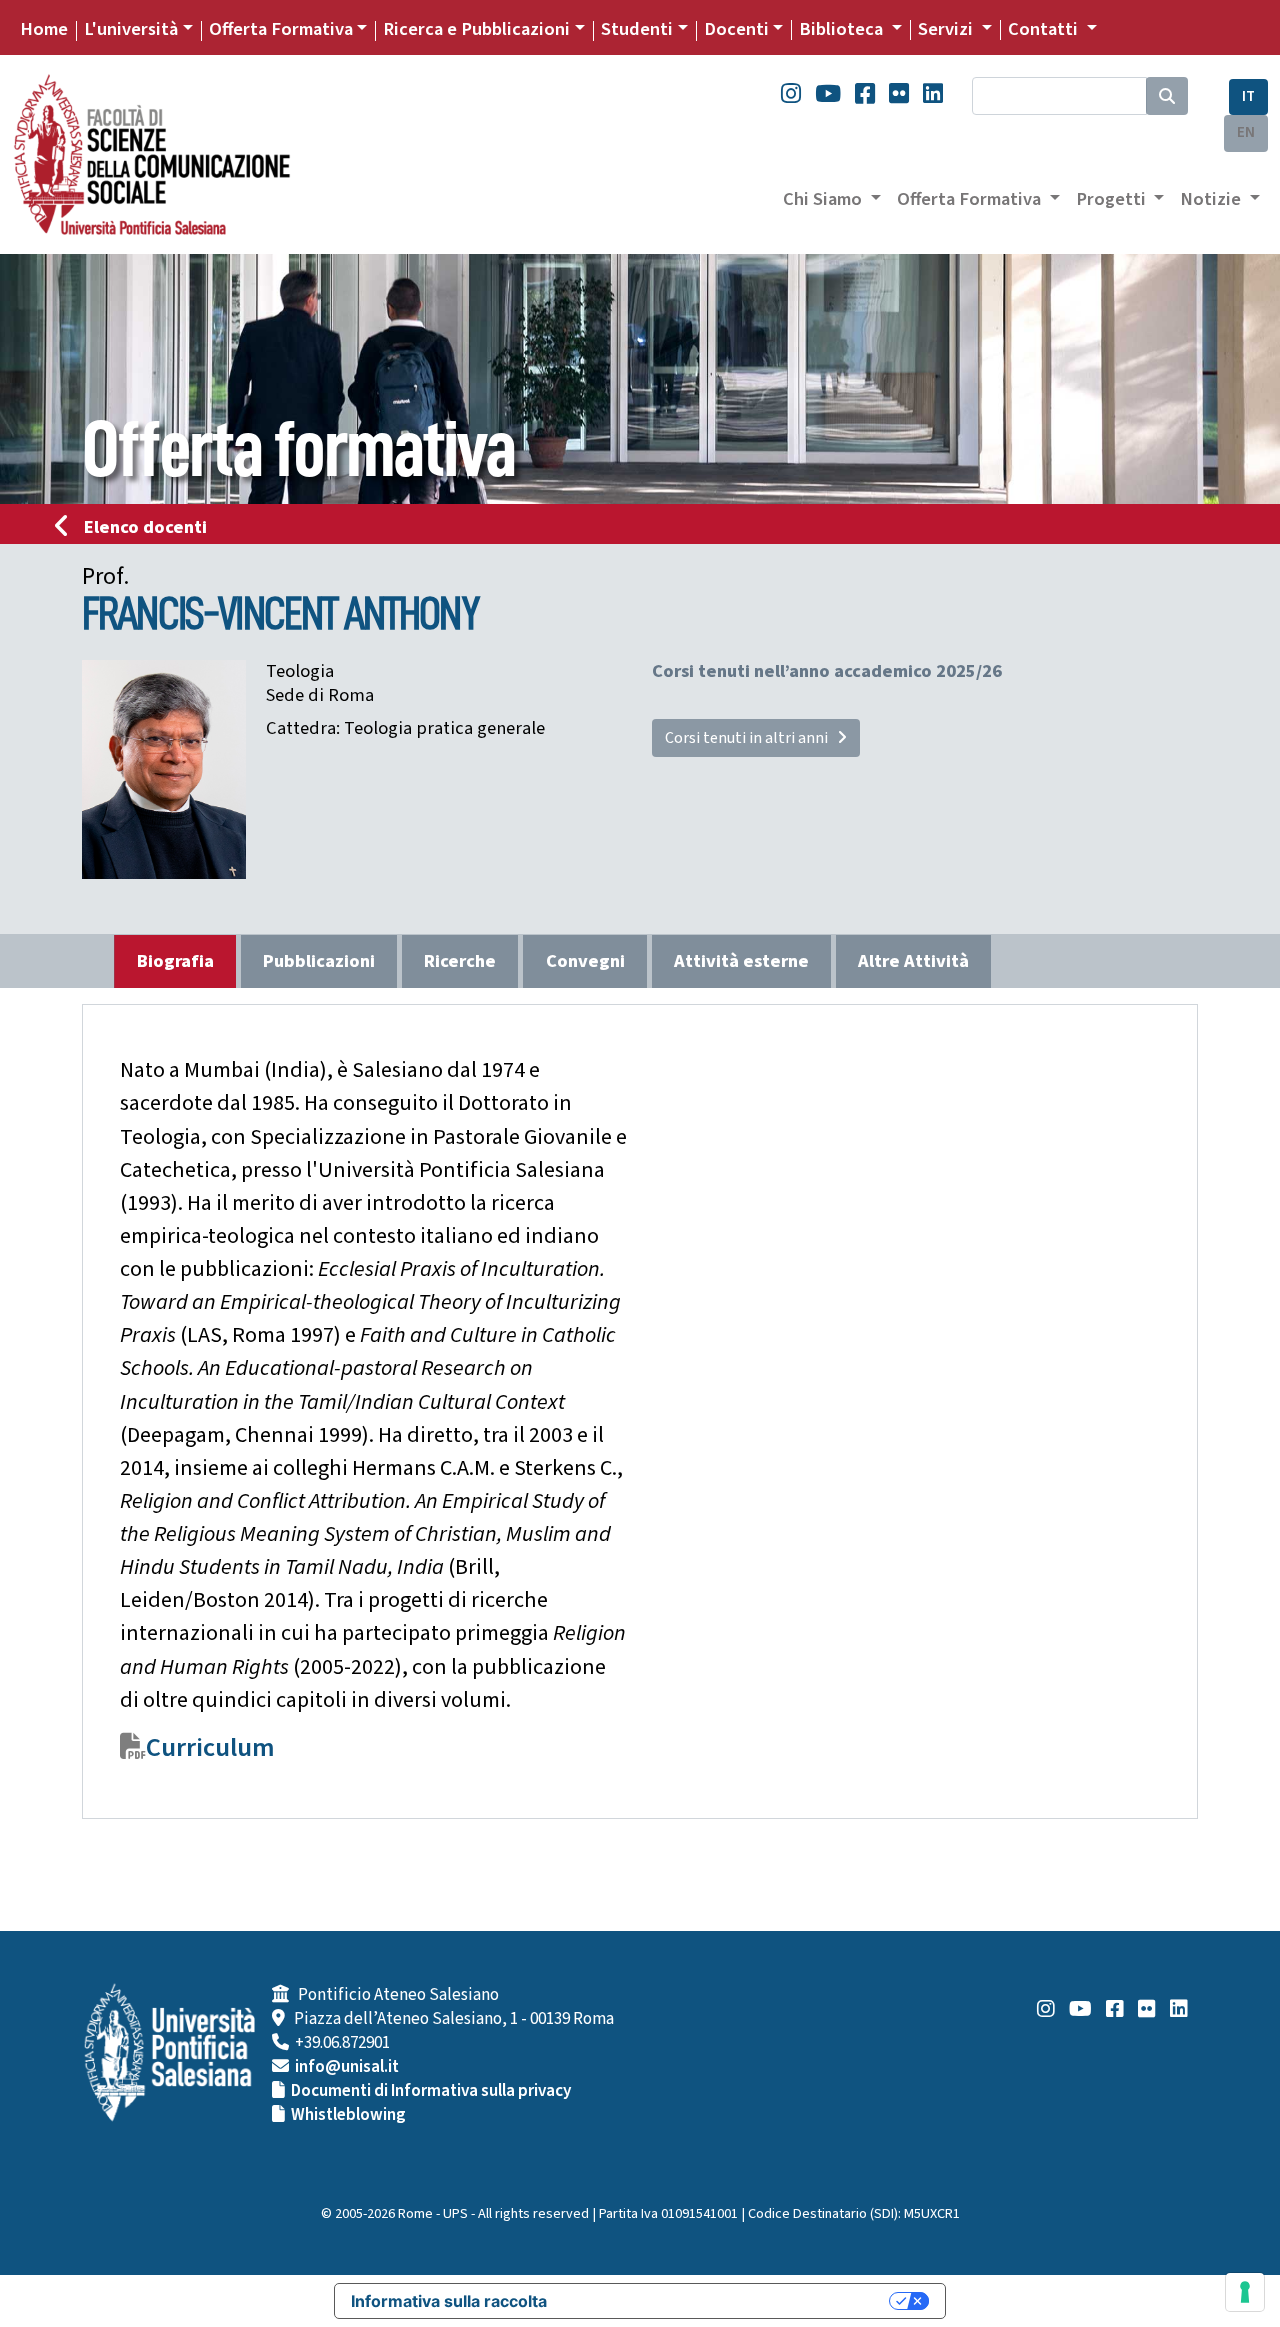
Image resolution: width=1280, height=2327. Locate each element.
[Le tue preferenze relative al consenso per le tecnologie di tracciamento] (1245, 2292)
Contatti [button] (1045, 29)
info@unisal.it (347, 2067)
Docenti (736, 29)
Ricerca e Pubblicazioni (476, 29)
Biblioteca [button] (843, 29)
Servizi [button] (947, 29)
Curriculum (210, 1748)
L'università (131, 29)
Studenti (637, 29)
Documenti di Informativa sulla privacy (431, 2091)
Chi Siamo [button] (824, 199)
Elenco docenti (145, 527)
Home (44, 29)
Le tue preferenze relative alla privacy (728, 2301)
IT (1248, 96)
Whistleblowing (348, 2115)
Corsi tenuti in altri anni (751, 738)
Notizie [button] (1212, 199)
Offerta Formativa (281, 29)
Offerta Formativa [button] (971, 199)
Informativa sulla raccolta (449, 2301)
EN (1246, 132)
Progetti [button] (1113, 199)
